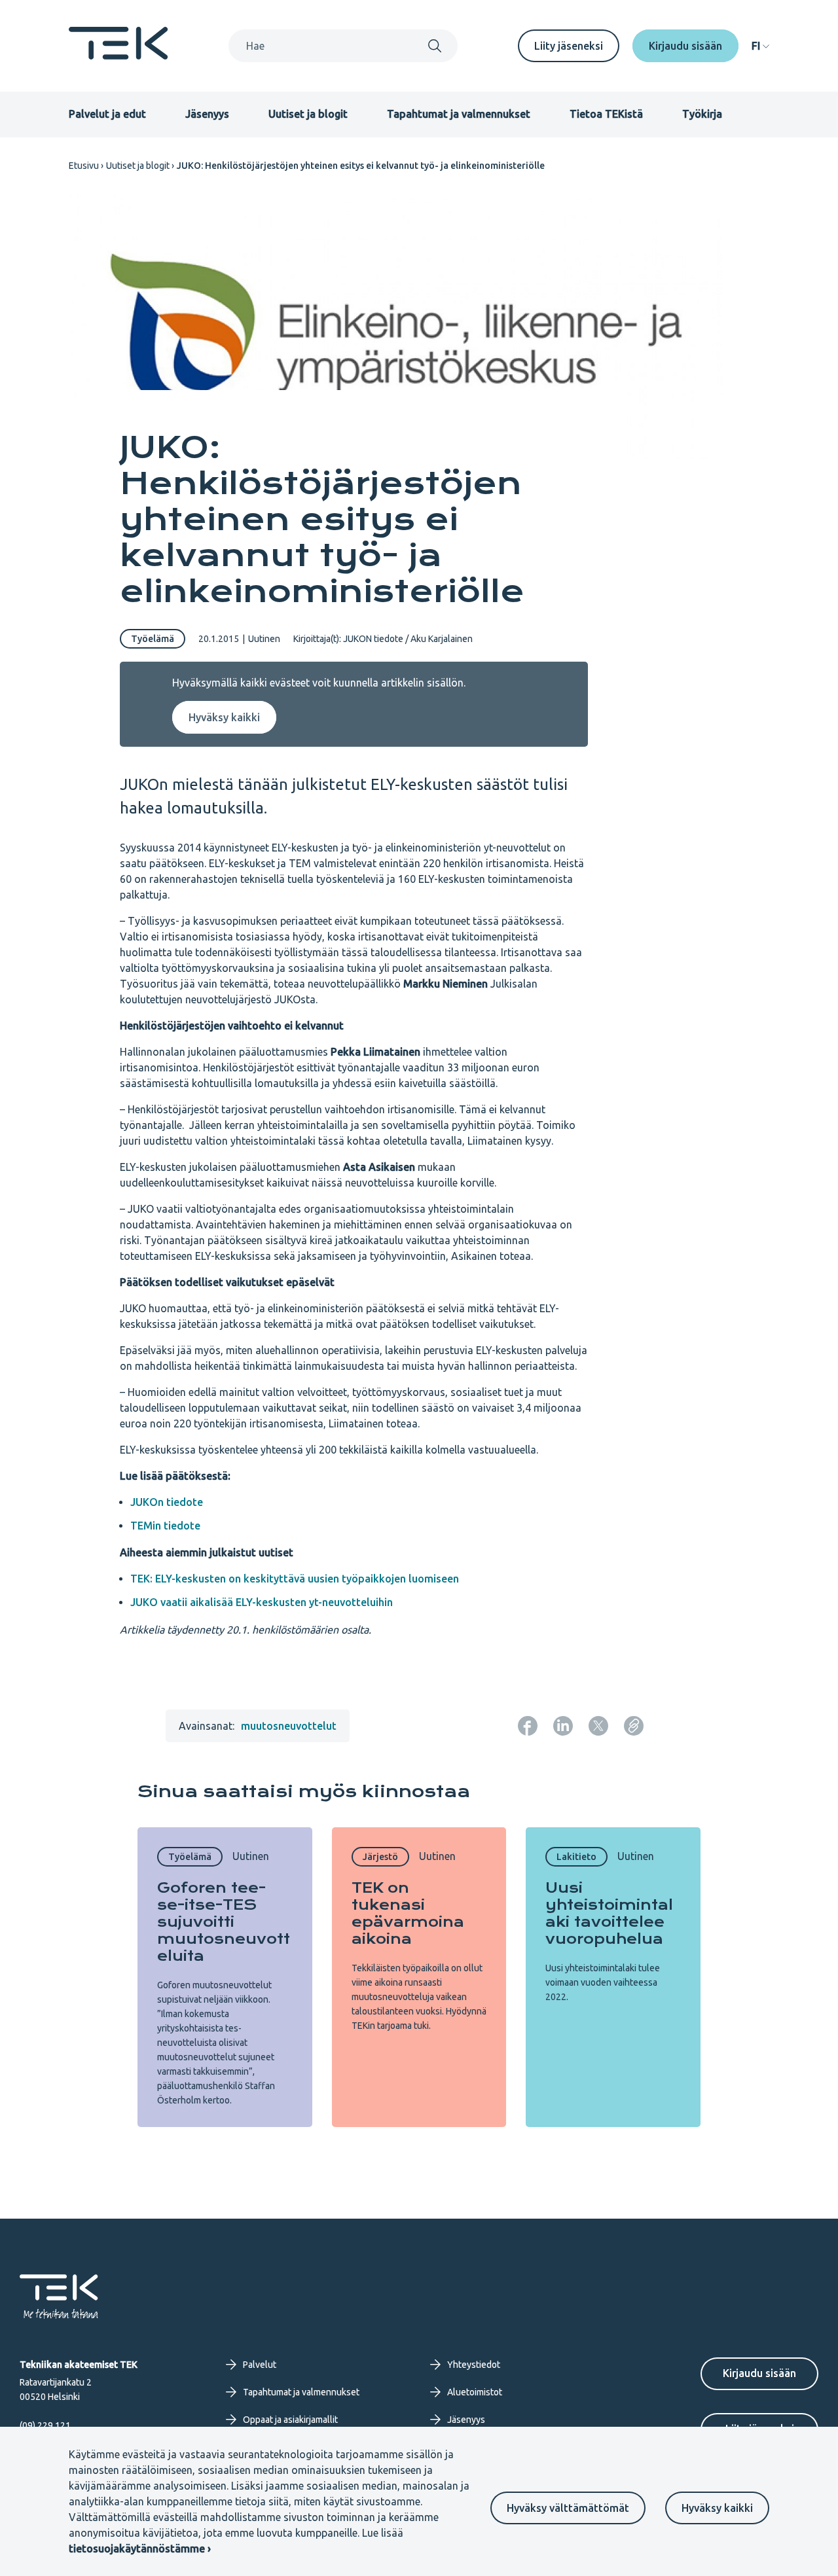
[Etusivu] (118, 56)
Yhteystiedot (474, 2365)
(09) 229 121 (45, 2425)
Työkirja (702, 114)
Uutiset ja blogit (308, 114)
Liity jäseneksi (569, 46)
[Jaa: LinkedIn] (563, 1726)
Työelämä (153, 639)
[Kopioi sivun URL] (634, 1726)
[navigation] (760, 46)
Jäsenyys (207, 114)
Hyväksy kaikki (717, 2508)
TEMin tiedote (165, 1526)
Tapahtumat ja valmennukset (459, 114)
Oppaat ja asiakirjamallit (290, 2420)
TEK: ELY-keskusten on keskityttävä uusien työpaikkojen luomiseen (295, 1579)
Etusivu (84, 166)
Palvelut (260, 2365)
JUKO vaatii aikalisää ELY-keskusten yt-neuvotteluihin (262, 1602)
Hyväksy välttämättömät (568, 2508)
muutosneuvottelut (289, 1726)
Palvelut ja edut (107, 114)
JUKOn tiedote (167, 1502)
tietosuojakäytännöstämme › (140, 2549)
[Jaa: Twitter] (598, 1726)
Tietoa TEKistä (606, 114)
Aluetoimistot (475, 2392)
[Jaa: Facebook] (528, 1726)
